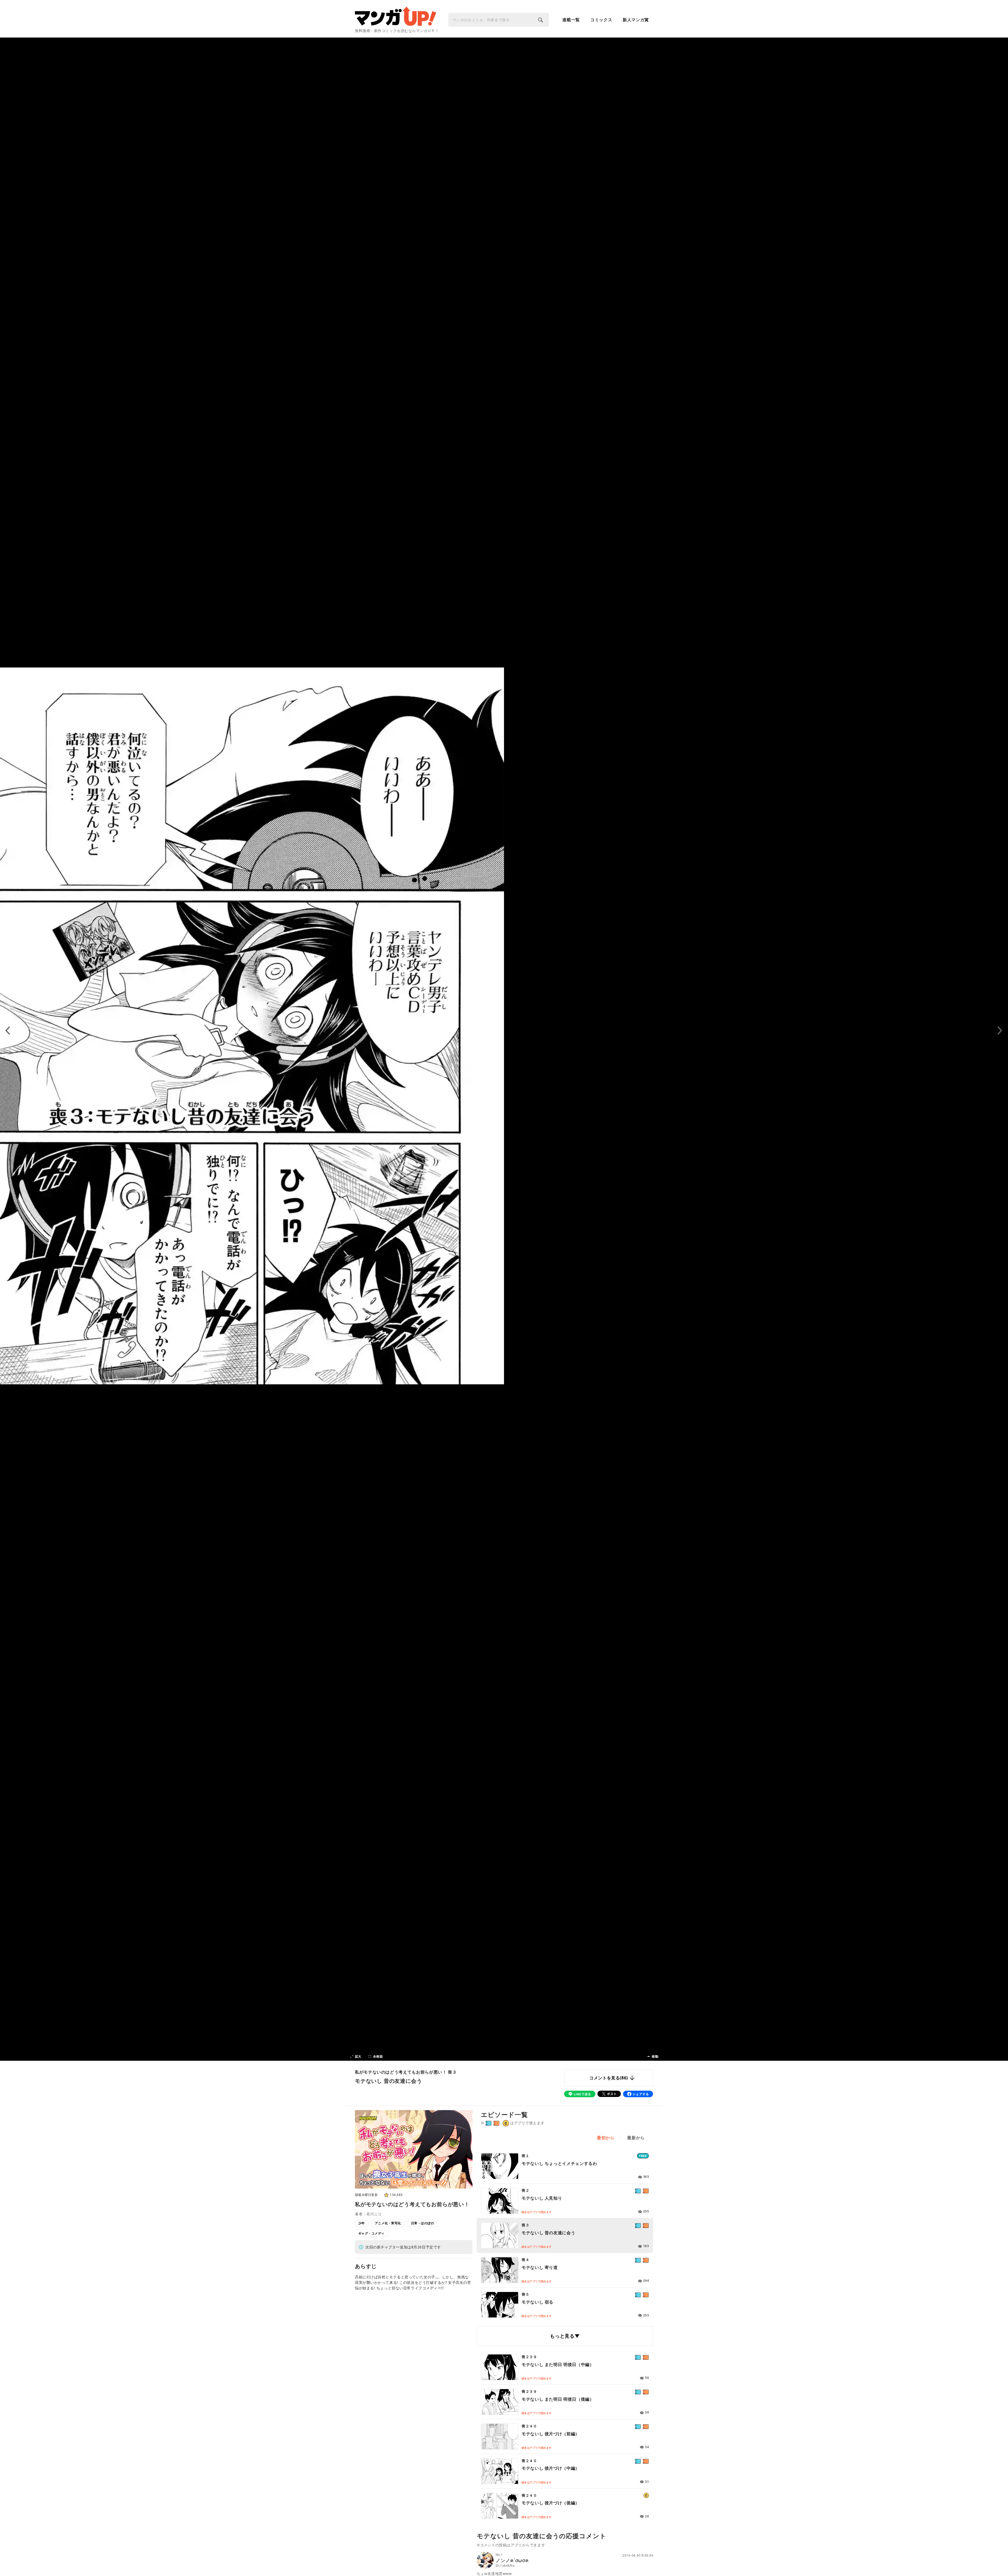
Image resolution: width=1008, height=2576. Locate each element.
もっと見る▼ (565, 2336)
